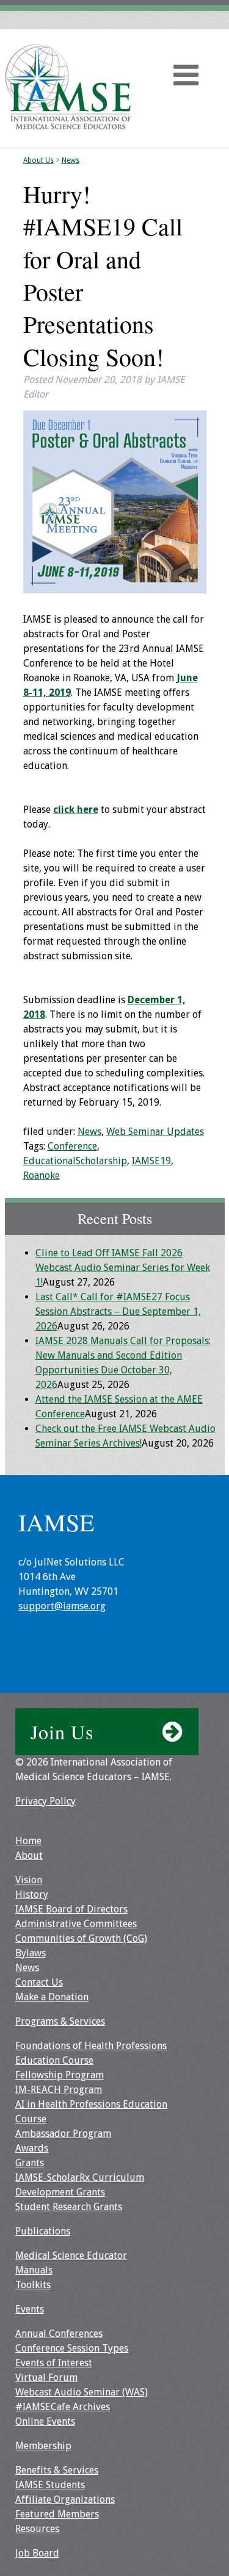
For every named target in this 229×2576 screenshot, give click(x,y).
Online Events (45, 2421)
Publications (43, 2231)
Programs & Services (60, 2021)
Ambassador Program (63, 2134)
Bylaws (31, 1953)
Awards (32, 2148)
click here (76, 810)
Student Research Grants (69, 2207)
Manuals (34, 2270)
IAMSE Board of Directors (71, 1909)
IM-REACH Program (59, 2090)
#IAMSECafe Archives (63, 2407)
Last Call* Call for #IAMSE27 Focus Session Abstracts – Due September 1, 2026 (118, 1311)
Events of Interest (54, 2363)
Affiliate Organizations (65, 2499)
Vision (29, 1880)
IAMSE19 (151, 1161)
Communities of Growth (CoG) (81, 1938)
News (71, 160)
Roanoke (42, 1175)
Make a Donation (52, 1997)
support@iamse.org (62, 1606)
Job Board (37, 2553)
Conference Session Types (72, 2348)
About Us (38, 160)
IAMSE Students (50, 2485)
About (29, 1855)
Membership (43, 2446)
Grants (30, 2163)
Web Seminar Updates (155, 1132)
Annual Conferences (59, 2334)
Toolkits (33, 2285)
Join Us (62, 1732)
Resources (37, 2529)
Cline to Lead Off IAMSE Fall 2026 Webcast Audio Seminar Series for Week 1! (123, 1268)
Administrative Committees (76, 1924)
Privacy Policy (45, 1801)
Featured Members (57, 2514)
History (32, 1894)
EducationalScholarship (75, 1161)
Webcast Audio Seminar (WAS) (82, 2392)
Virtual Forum (46, 2377)
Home (28, 1841)
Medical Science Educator (71, 2256)
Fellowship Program (60, 2075)
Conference (72, 1146)
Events (30, 2309)
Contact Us (39, 1982)
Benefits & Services (57, 2470)
